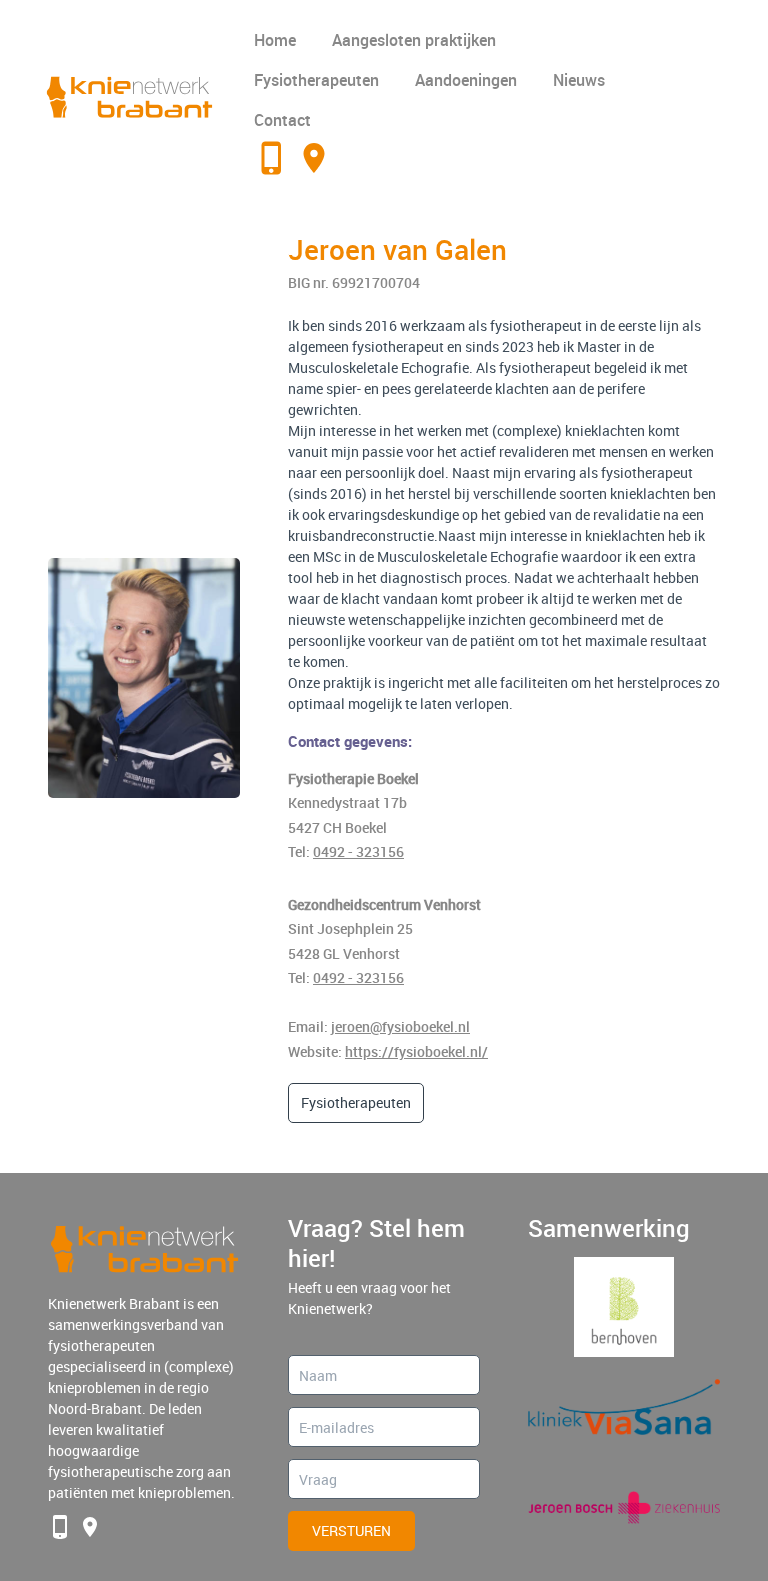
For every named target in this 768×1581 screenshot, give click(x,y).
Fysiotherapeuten (316, 80)
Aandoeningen (466, 80)
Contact (282, 120)
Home (275, 40)
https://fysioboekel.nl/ (416, 1051)
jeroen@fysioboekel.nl (400, 1026)
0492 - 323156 (358, 851)
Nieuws (579, 80)
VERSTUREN (351, 1530)
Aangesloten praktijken (414, 40)
